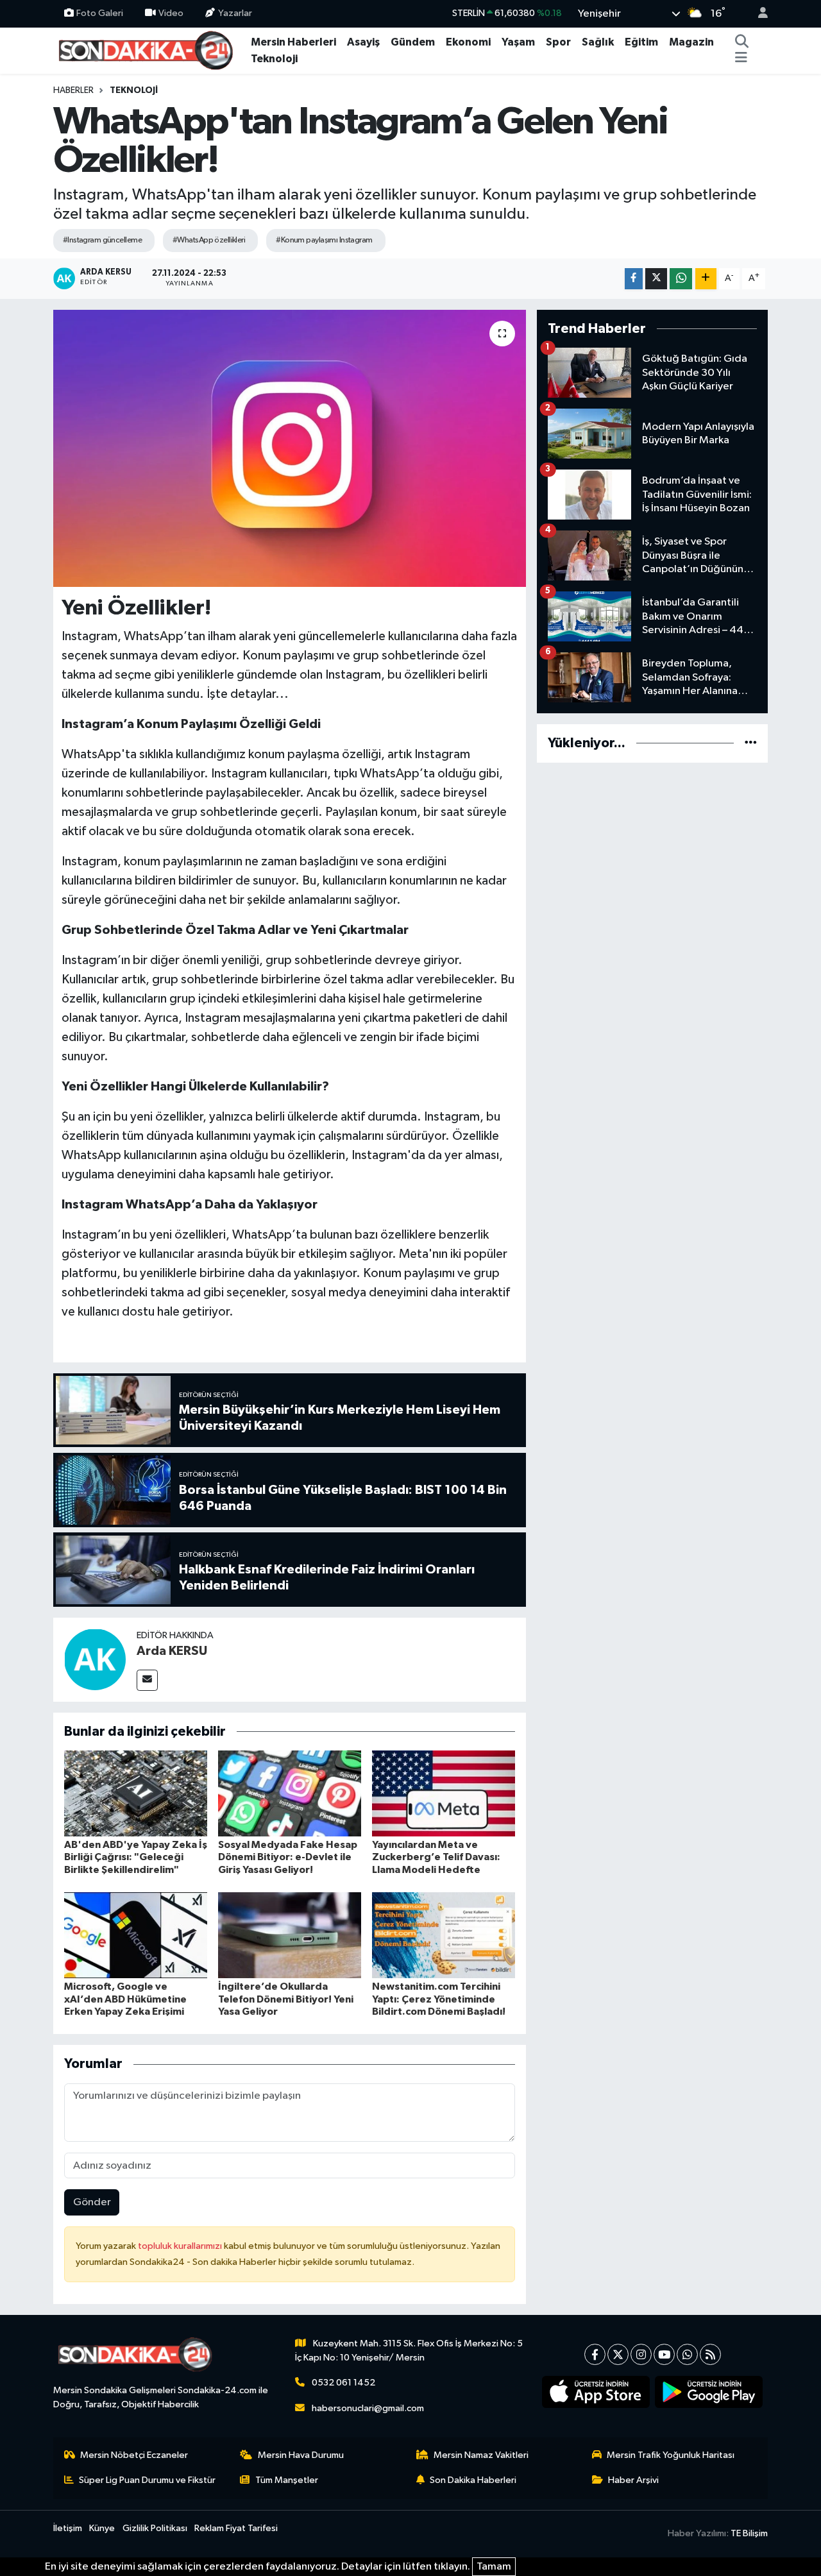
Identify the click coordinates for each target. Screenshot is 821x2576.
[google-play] (709, 2392)
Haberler (73, 90)
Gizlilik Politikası (155, 2528)
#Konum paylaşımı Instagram (324, 240)
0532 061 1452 (343, 2383)
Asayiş (363, 42)
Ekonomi (468, 42)
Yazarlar (235, 13)
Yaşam (518, 42)
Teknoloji (274, 59)
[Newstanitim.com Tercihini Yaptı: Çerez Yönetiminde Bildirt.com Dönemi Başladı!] (444, 1935)
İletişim (68, 2528)
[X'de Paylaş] (656, 279)
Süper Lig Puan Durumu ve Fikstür (147, 2480)
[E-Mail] (147, 1680)
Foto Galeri (100, 13)
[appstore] (596, 2392)
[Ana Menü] (741, 59)
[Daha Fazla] (706, 279)
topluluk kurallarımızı (181, 2246)
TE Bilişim (749, 2533)
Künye (102, 2528)
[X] (618, 2354)
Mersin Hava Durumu (301, 2455)
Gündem (413, 42)
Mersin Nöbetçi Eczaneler (134, 2455)
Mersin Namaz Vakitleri (481, 2455)
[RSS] (710, 2354)
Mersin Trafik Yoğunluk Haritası (671, 2455)
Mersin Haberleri (293, 42)
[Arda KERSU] (95, 1659)
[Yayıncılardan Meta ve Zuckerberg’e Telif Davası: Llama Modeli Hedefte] (444, 1793)
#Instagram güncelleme (102, 240)
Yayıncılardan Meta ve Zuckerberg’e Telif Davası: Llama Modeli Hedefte (436, 1857)
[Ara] (742, 42)
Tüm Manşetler (287, 2480)
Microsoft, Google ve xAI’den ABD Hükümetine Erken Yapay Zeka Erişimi (125, 1999)
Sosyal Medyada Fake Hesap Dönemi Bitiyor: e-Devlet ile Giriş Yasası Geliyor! (288, 1857)
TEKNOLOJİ (134, 90)
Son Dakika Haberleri (473, 2480)
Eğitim (641, 42)
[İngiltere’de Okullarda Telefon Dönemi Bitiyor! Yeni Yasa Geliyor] (290, 1935)
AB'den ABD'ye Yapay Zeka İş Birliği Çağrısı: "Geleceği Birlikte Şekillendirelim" (136, 1857)
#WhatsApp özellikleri (209, 240)
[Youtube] (664, 2354)
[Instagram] (641, 2354)
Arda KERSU (172, 1651)
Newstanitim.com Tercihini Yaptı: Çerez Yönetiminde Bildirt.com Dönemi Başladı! (439, 1999)
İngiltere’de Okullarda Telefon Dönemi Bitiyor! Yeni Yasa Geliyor (286, 1999)
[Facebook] (595, 2354)
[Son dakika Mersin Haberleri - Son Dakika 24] (149, 50)
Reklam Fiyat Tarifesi (236, 2528)
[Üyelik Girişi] (758, 14)
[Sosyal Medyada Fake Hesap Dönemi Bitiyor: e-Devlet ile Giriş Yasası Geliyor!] (290, 1793)
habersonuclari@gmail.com (368, 2408)
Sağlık (598, 42)
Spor (558, 42)
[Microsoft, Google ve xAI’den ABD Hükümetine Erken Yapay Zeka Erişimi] (136, 1935)
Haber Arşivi (633, 2480)
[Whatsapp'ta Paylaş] (681, 279)
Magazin (691, 42)
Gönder (92, 2202)
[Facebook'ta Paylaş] (634, 279)
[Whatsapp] (687, 2354)
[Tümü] (751, 743)
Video (171, 13)
